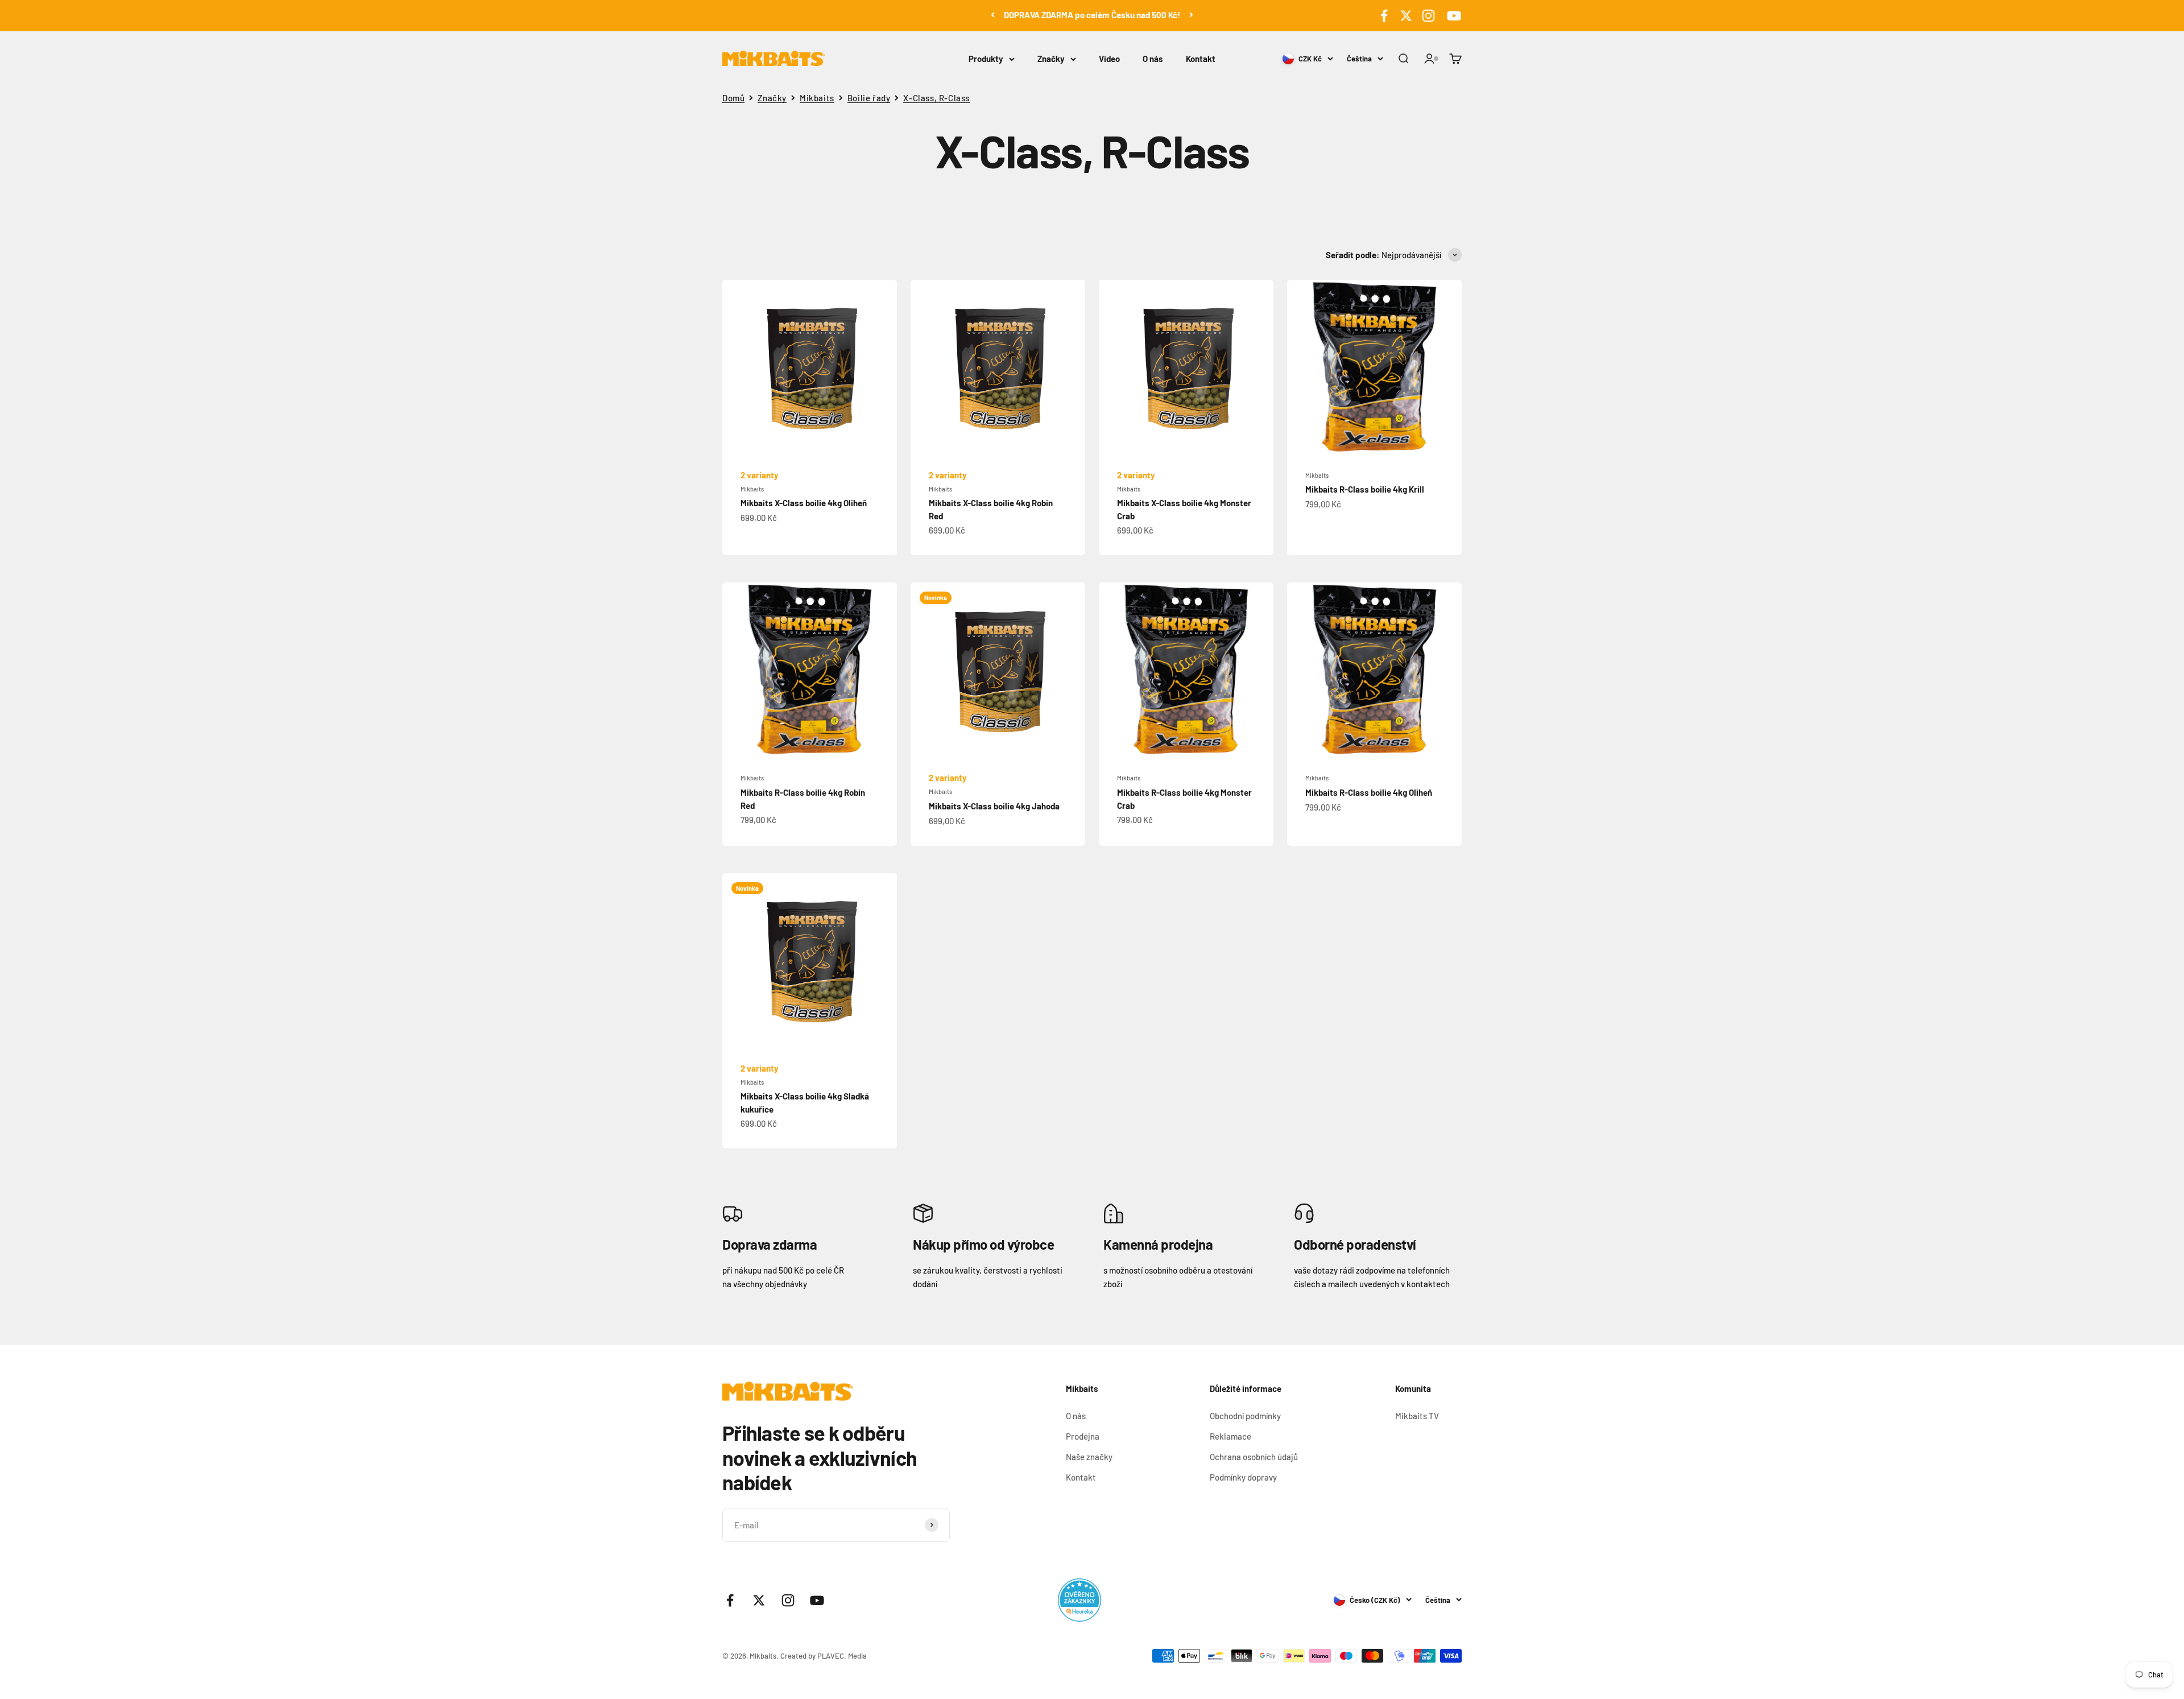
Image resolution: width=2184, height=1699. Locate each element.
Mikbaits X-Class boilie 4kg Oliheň (804, 503)
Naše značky (1089, 1457)
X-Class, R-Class (936, 98)
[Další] (1191, 15)
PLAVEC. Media (842, 1656)
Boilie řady (869, 98)
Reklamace (1230, 1436)
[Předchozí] (993, 15)
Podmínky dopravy (1243, 1477)
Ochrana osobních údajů (1254, 1457)
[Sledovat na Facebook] (1384, 16)
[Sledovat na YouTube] (1452, 16)
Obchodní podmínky (1245, 1416)
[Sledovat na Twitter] (1406, 16)
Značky (1051, 59)
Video (1109, 59)
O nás (1153, 59)
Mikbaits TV (1417, 1416)
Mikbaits (817, 98)
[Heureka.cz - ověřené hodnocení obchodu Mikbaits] (1079, 1600)
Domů (733, 98)
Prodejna (1083, 1436)
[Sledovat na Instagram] (1428, 16)
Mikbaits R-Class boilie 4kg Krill (1365, 489)
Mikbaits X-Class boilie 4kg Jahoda (994, 806)
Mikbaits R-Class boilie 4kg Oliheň (1369, 792)
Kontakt (1201, 59)
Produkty (986, 59)
